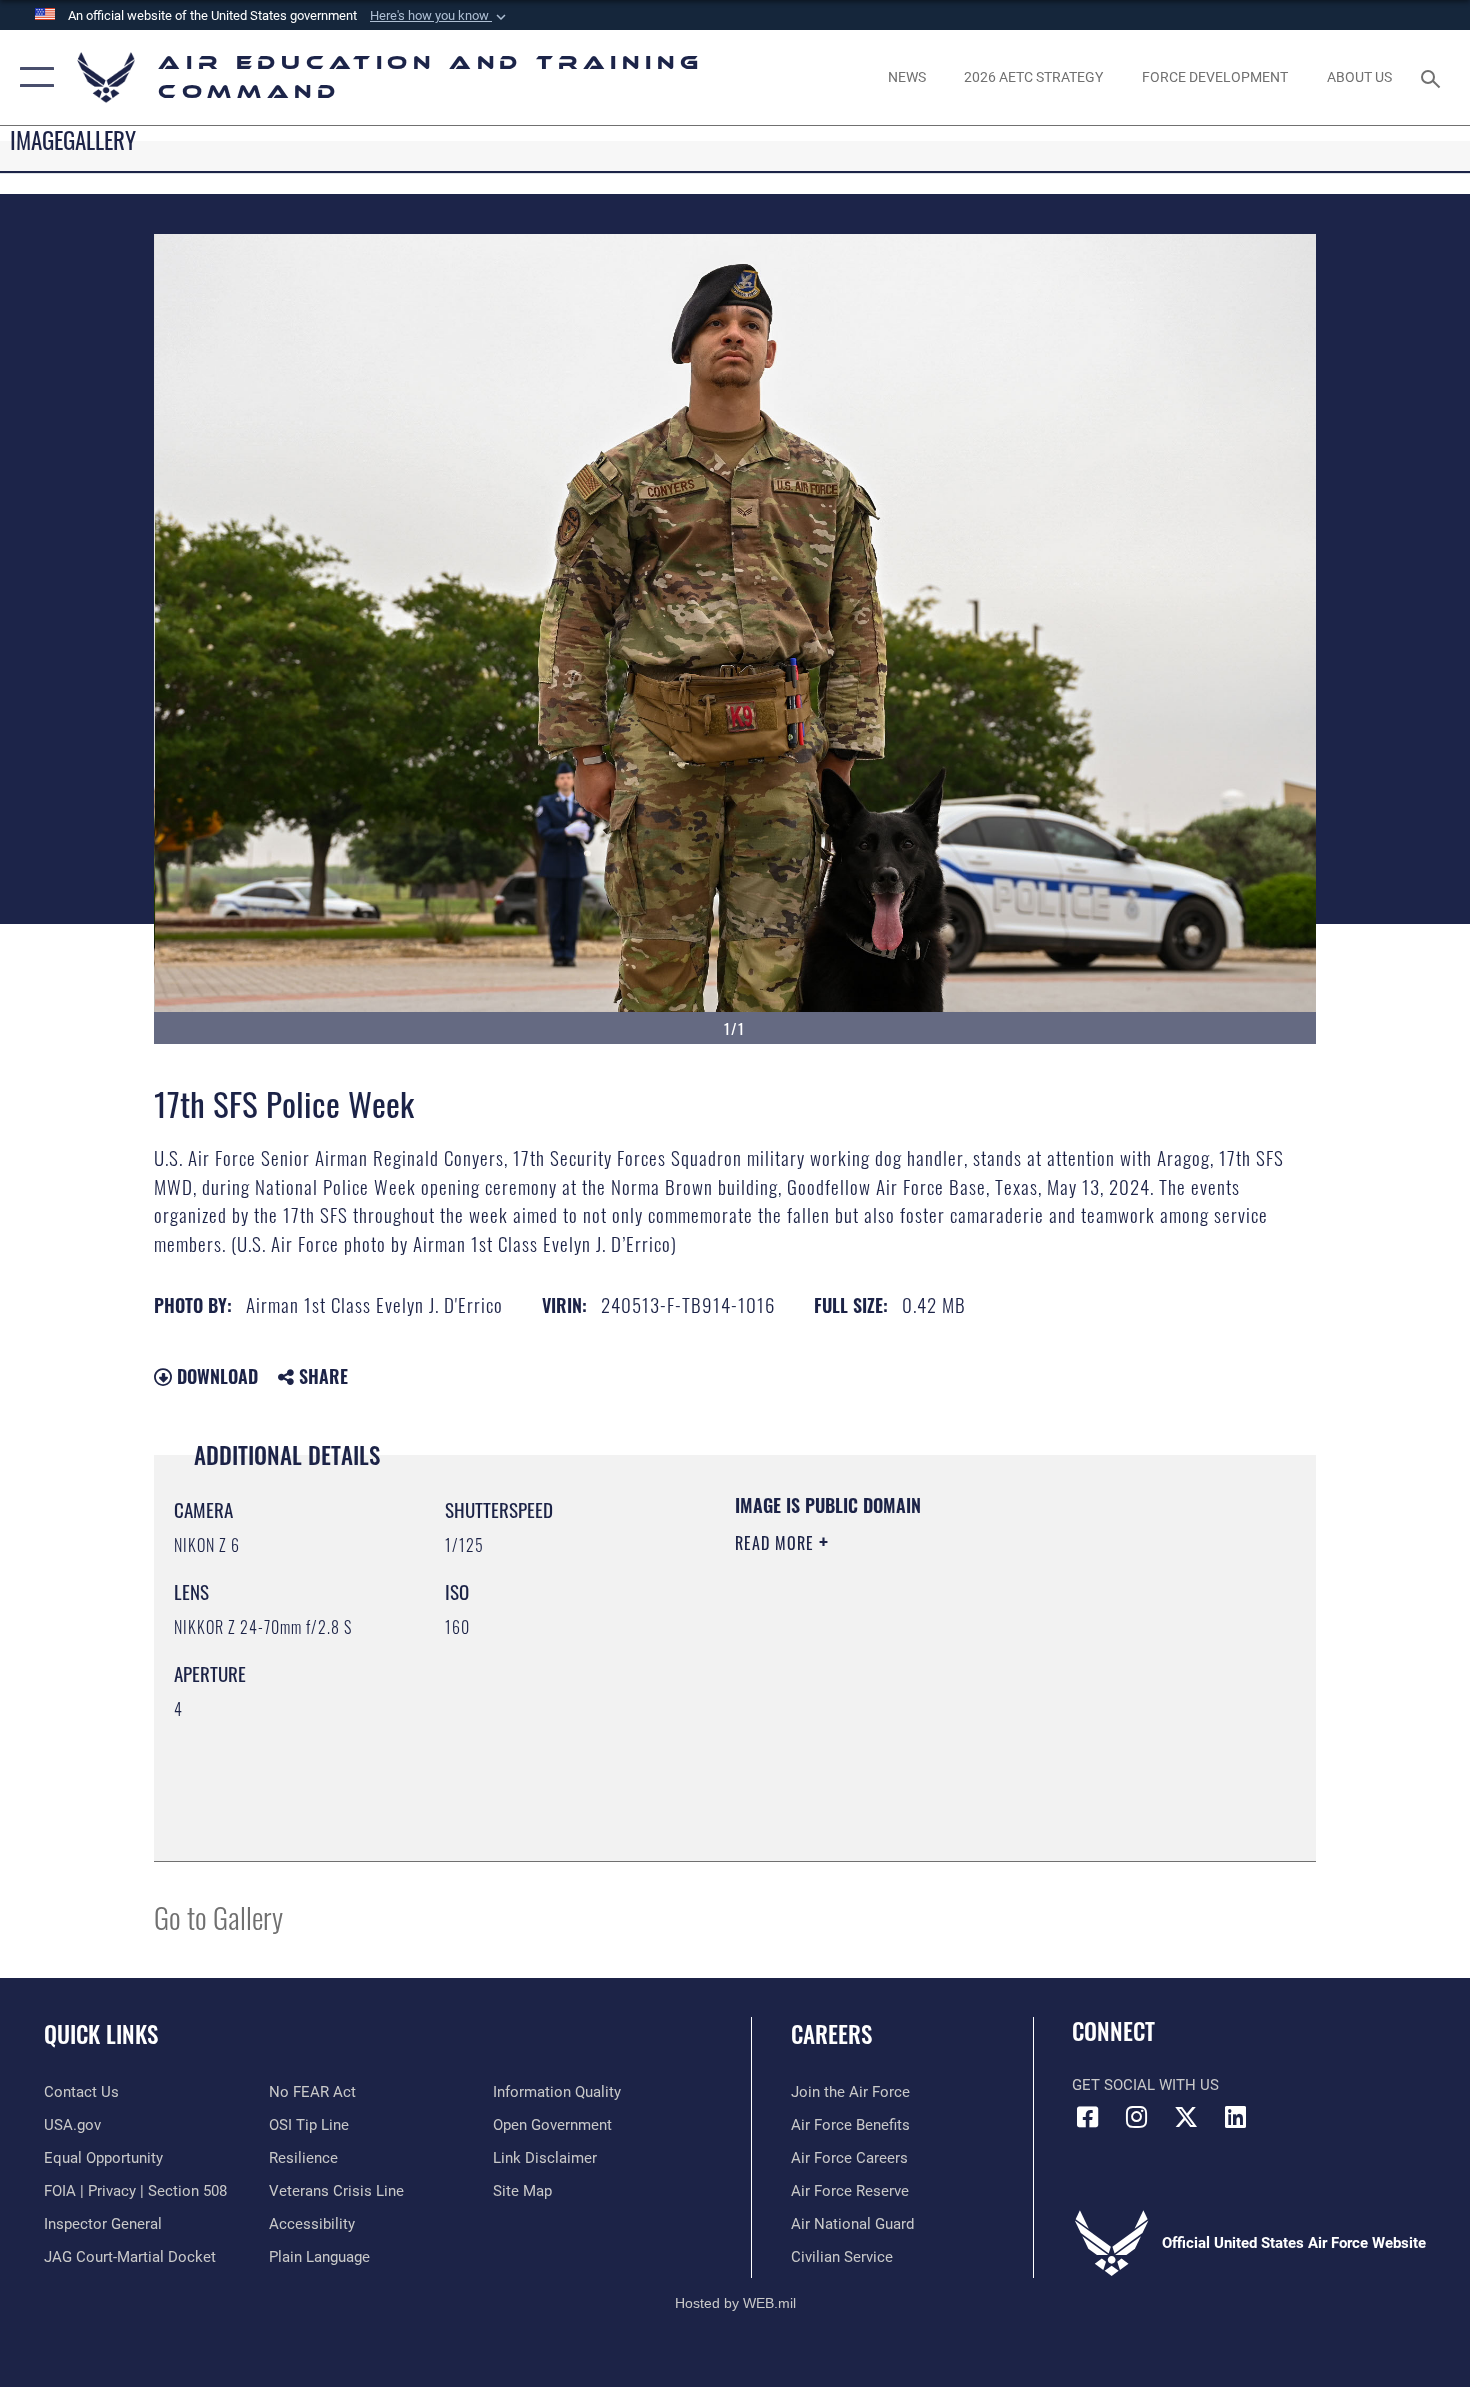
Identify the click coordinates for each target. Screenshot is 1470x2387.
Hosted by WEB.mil (735, 2303)
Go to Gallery (218, 1916)
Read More (777, 1543)
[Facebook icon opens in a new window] (1087, 2117)
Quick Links (101, 2034)
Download (215, 1376)
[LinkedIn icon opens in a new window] (1235, 2117)
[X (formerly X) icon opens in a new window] (1186, 2117)
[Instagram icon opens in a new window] (1137, 2117)
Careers (831, 2034)
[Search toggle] (1433, 77)
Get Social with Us (1145, 2085)
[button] (440, 16)
